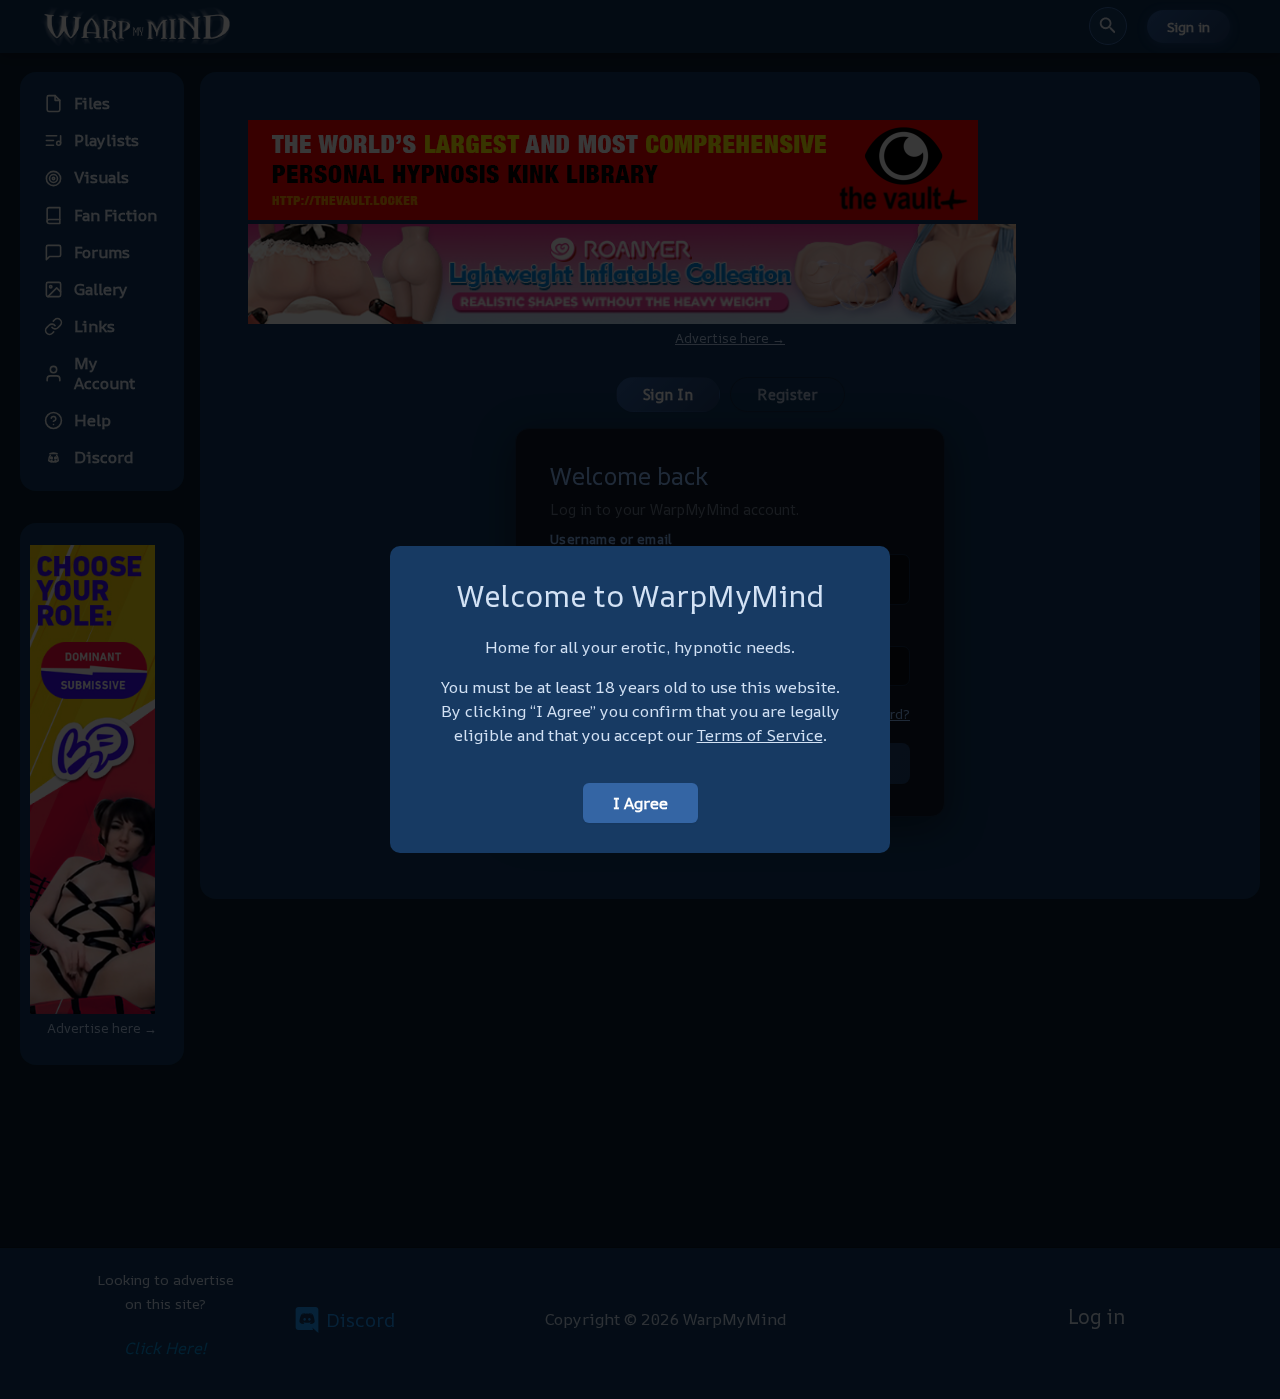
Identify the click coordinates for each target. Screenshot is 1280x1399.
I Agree (640, 803)
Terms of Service (760, 735)
